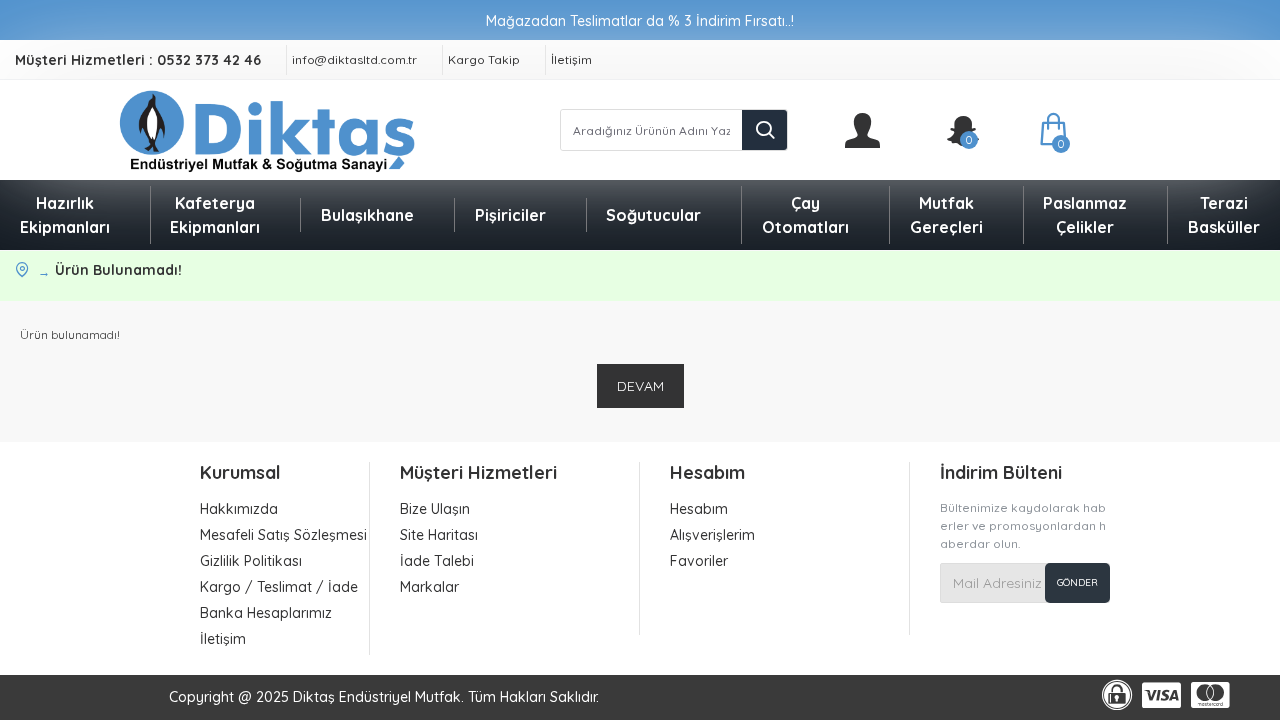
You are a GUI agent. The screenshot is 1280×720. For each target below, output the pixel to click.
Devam (640, 386)
